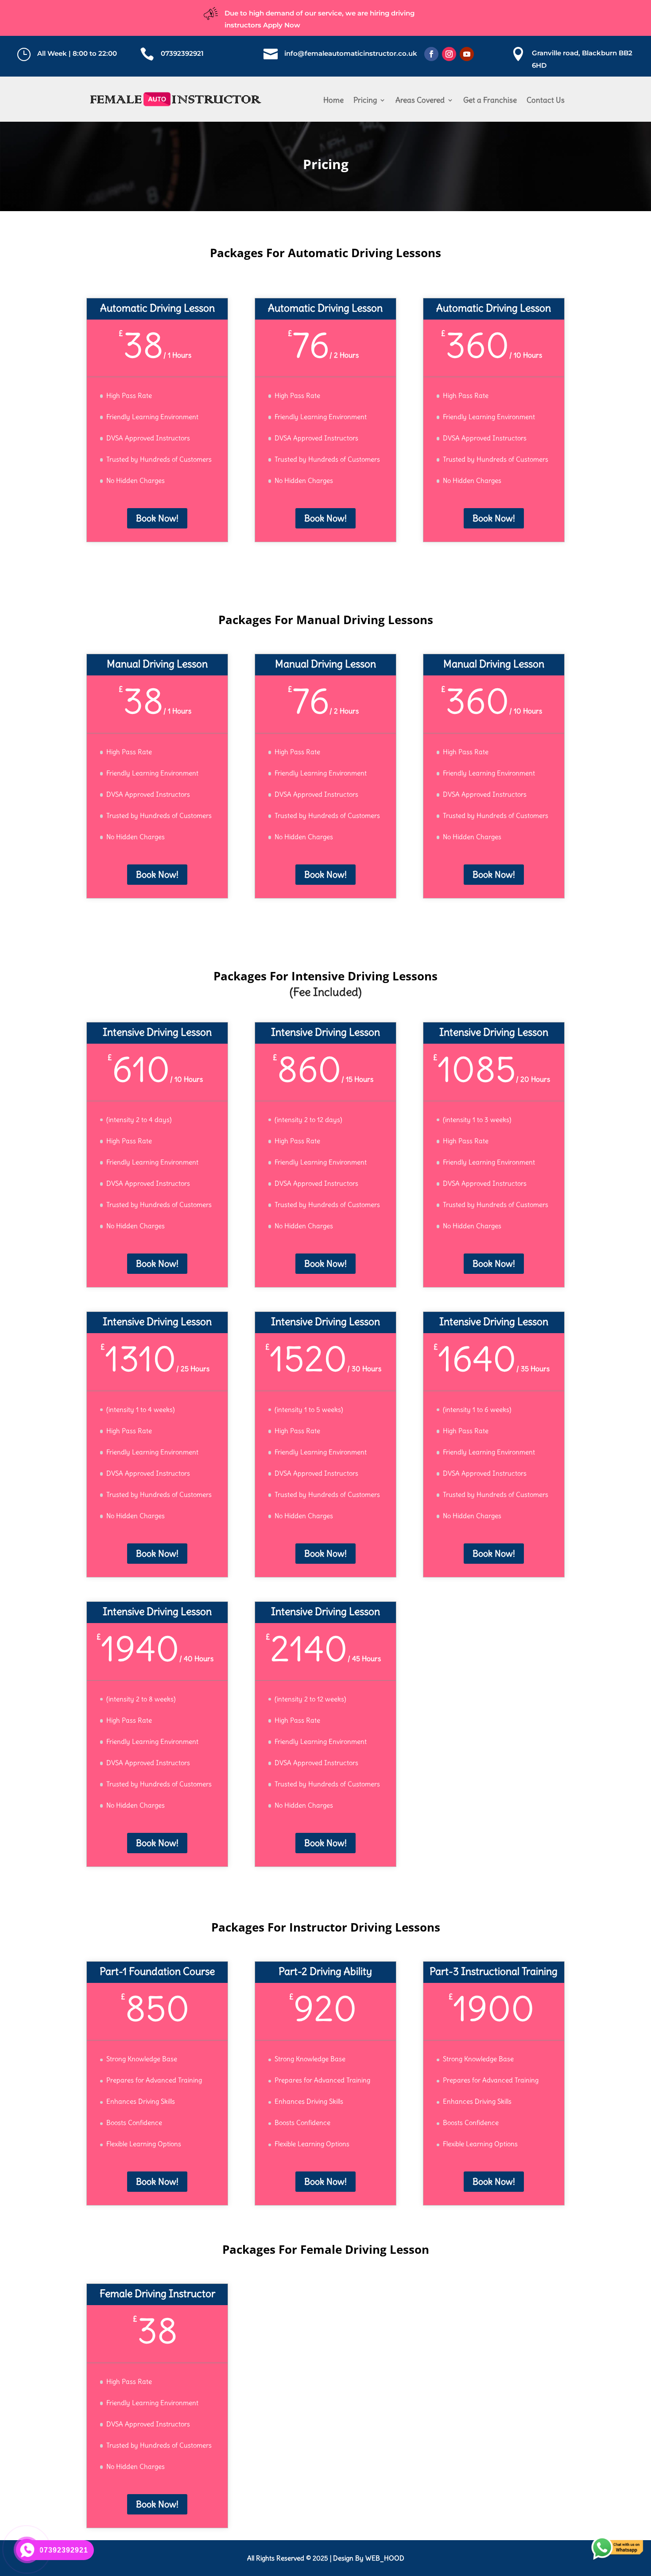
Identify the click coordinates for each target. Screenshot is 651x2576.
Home (333, 100)
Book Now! (157, 518)
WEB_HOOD (385, 2558)
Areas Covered (420, 100)
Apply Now (282, 25)
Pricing (365, 100)
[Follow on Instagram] (449, 54)
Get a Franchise (490, 100)
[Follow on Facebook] (431, 54)
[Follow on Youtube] (467, 54)
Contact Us (546, 100)
